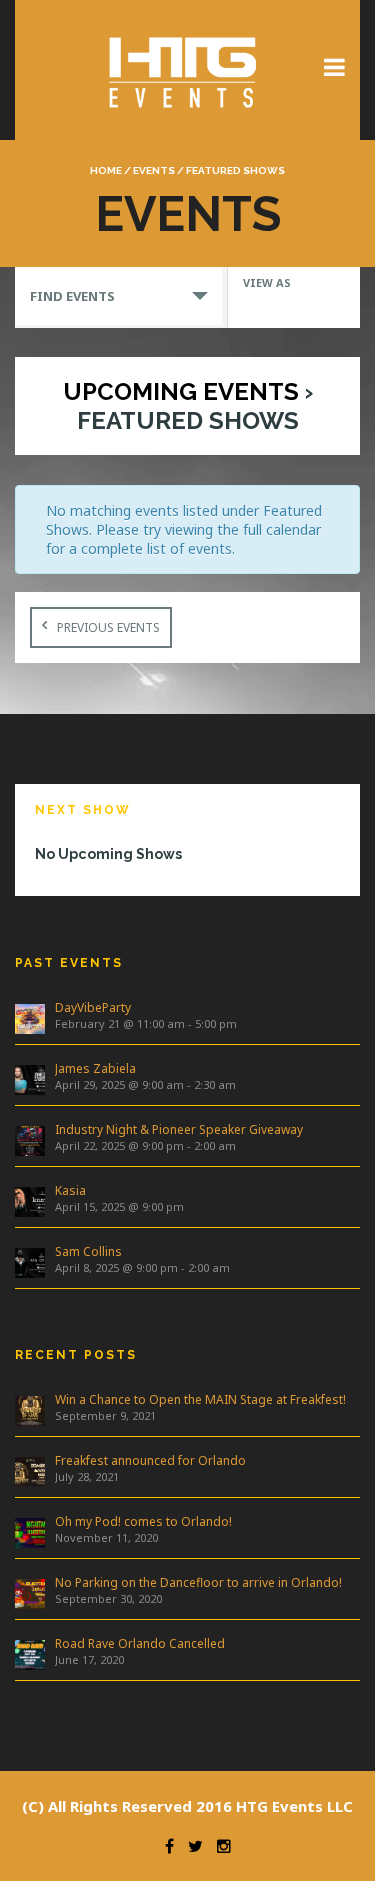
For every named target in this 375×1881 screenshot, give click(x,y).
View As (267, 282)
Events (154, 170)
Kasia (70, 1190)
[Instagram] (219, 1846)
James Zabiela (95, 1068)
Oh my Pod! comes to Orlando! (143, 1521)
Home (106, 170)
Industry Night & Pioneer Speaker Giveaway (179, 1129)
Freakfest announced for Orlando (150, 1460)
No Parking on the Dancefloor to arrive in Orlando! (198, 1582)
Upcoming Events (181, 391)
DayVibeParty (93, 1007)
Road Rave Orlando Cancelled (140, 1643)
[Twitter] (190, 1846)
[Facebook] (164, 1846)
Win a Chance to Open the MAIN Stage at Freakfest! (200, 1399)
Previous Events (108, 627)
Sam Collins (88, 1251)
